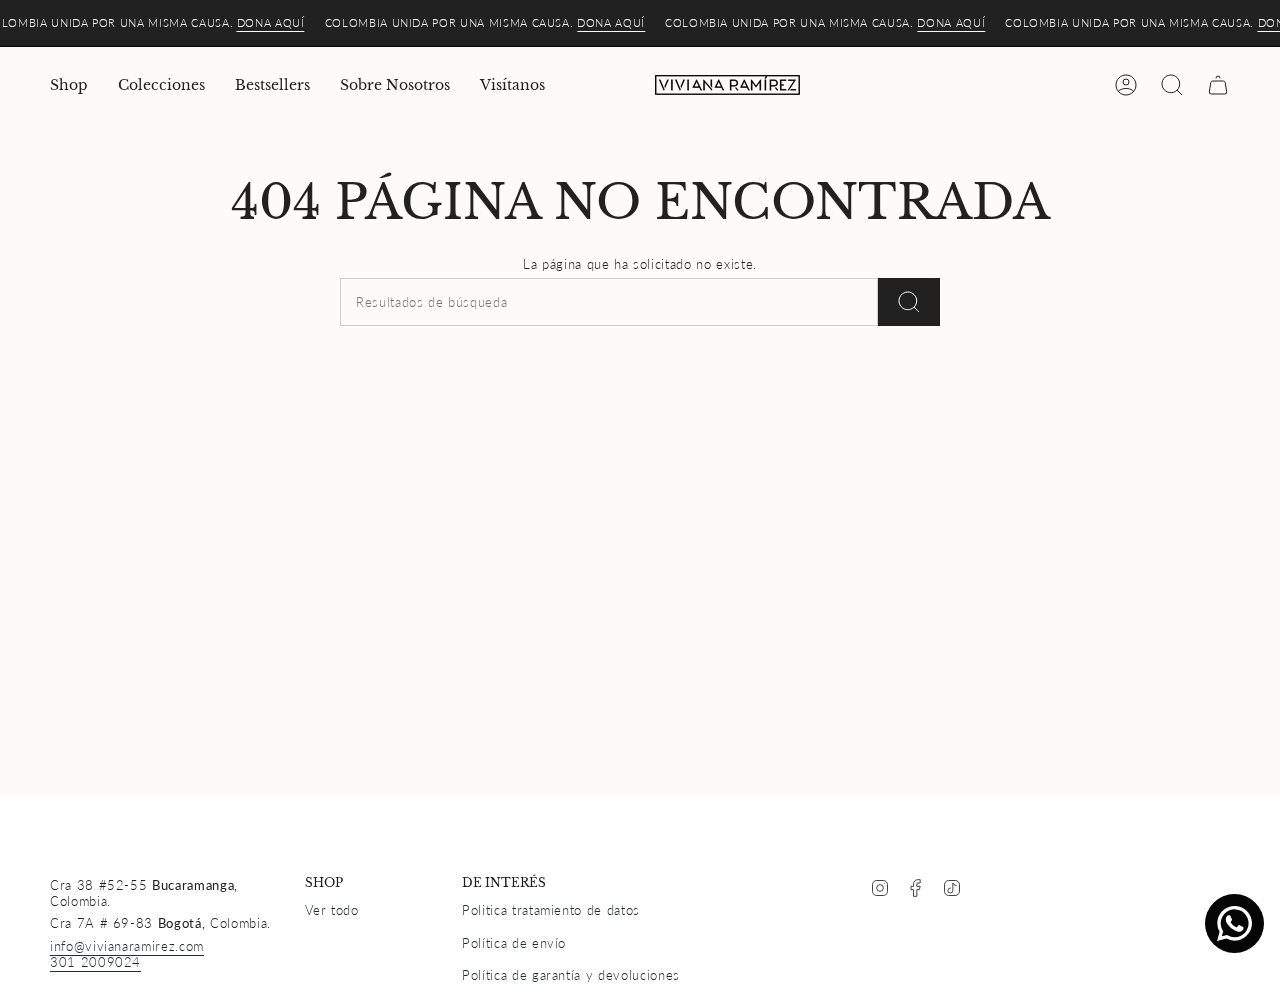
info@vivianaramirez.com (127, 946)
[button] (69, 85)
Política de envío (514, 943)
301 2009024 (95, 962)
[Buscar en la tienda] (909, 302)
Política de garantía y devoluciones (571, 975)
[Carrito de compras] (1218, 85)
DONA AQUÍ (271, 22)
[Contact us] (1234, 923)
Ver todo (332, 910)
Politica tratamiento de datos (551, 910)
